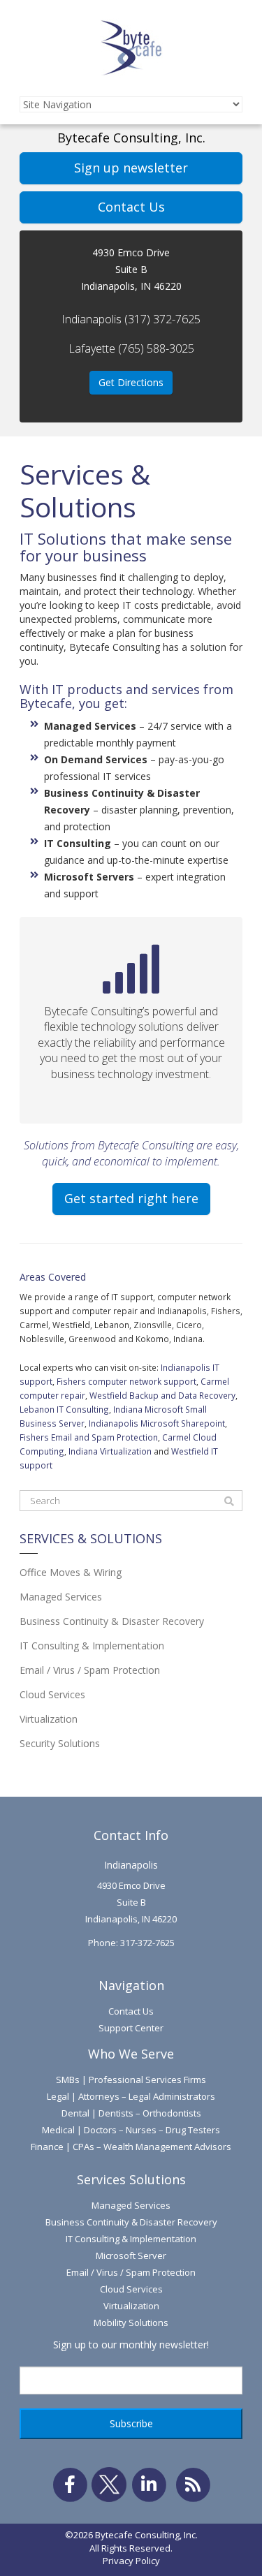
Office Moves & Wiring (71, 1572)
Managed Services (61, 1597)
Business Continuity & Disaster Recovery (112, 1621)
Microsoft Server (131, 2255)
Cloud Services (52, 1694)
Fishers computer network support (126, 1381)
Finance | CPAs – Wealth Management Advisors (131, 2147)
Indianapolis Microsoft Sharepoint (157, 1423)
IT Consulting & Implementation (92, 1646)
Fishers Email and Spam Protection (89, 1437)
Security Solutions (60, 1743)
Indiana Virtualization (110, 1451)
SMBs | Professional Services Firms (131, 2080)
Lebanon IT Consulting (64, 1409)
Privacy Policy (131, 2561)
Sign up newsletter (131, 168)
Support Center (131, 2028)
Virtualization (49, 1719)
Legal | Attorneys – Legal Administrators (131, 2096)
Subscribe (131, 2423)
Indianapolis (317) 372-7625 (131, 319)
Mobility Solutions (131, 2323)
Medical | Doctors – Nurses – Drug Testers (131, 2130)
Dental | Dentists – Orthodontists (131, 2113)
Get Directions (131, 382)
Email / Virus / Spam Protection (90, 1670)
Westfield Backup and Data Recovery (162, 1395)
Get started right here (131, 1198)
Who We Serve (131, 2054)
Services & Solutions (91, 1539)
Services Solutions (131, 2179)
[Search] (229, 1501)
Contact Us (131, 207)
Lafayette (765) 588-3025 (131, 348)
